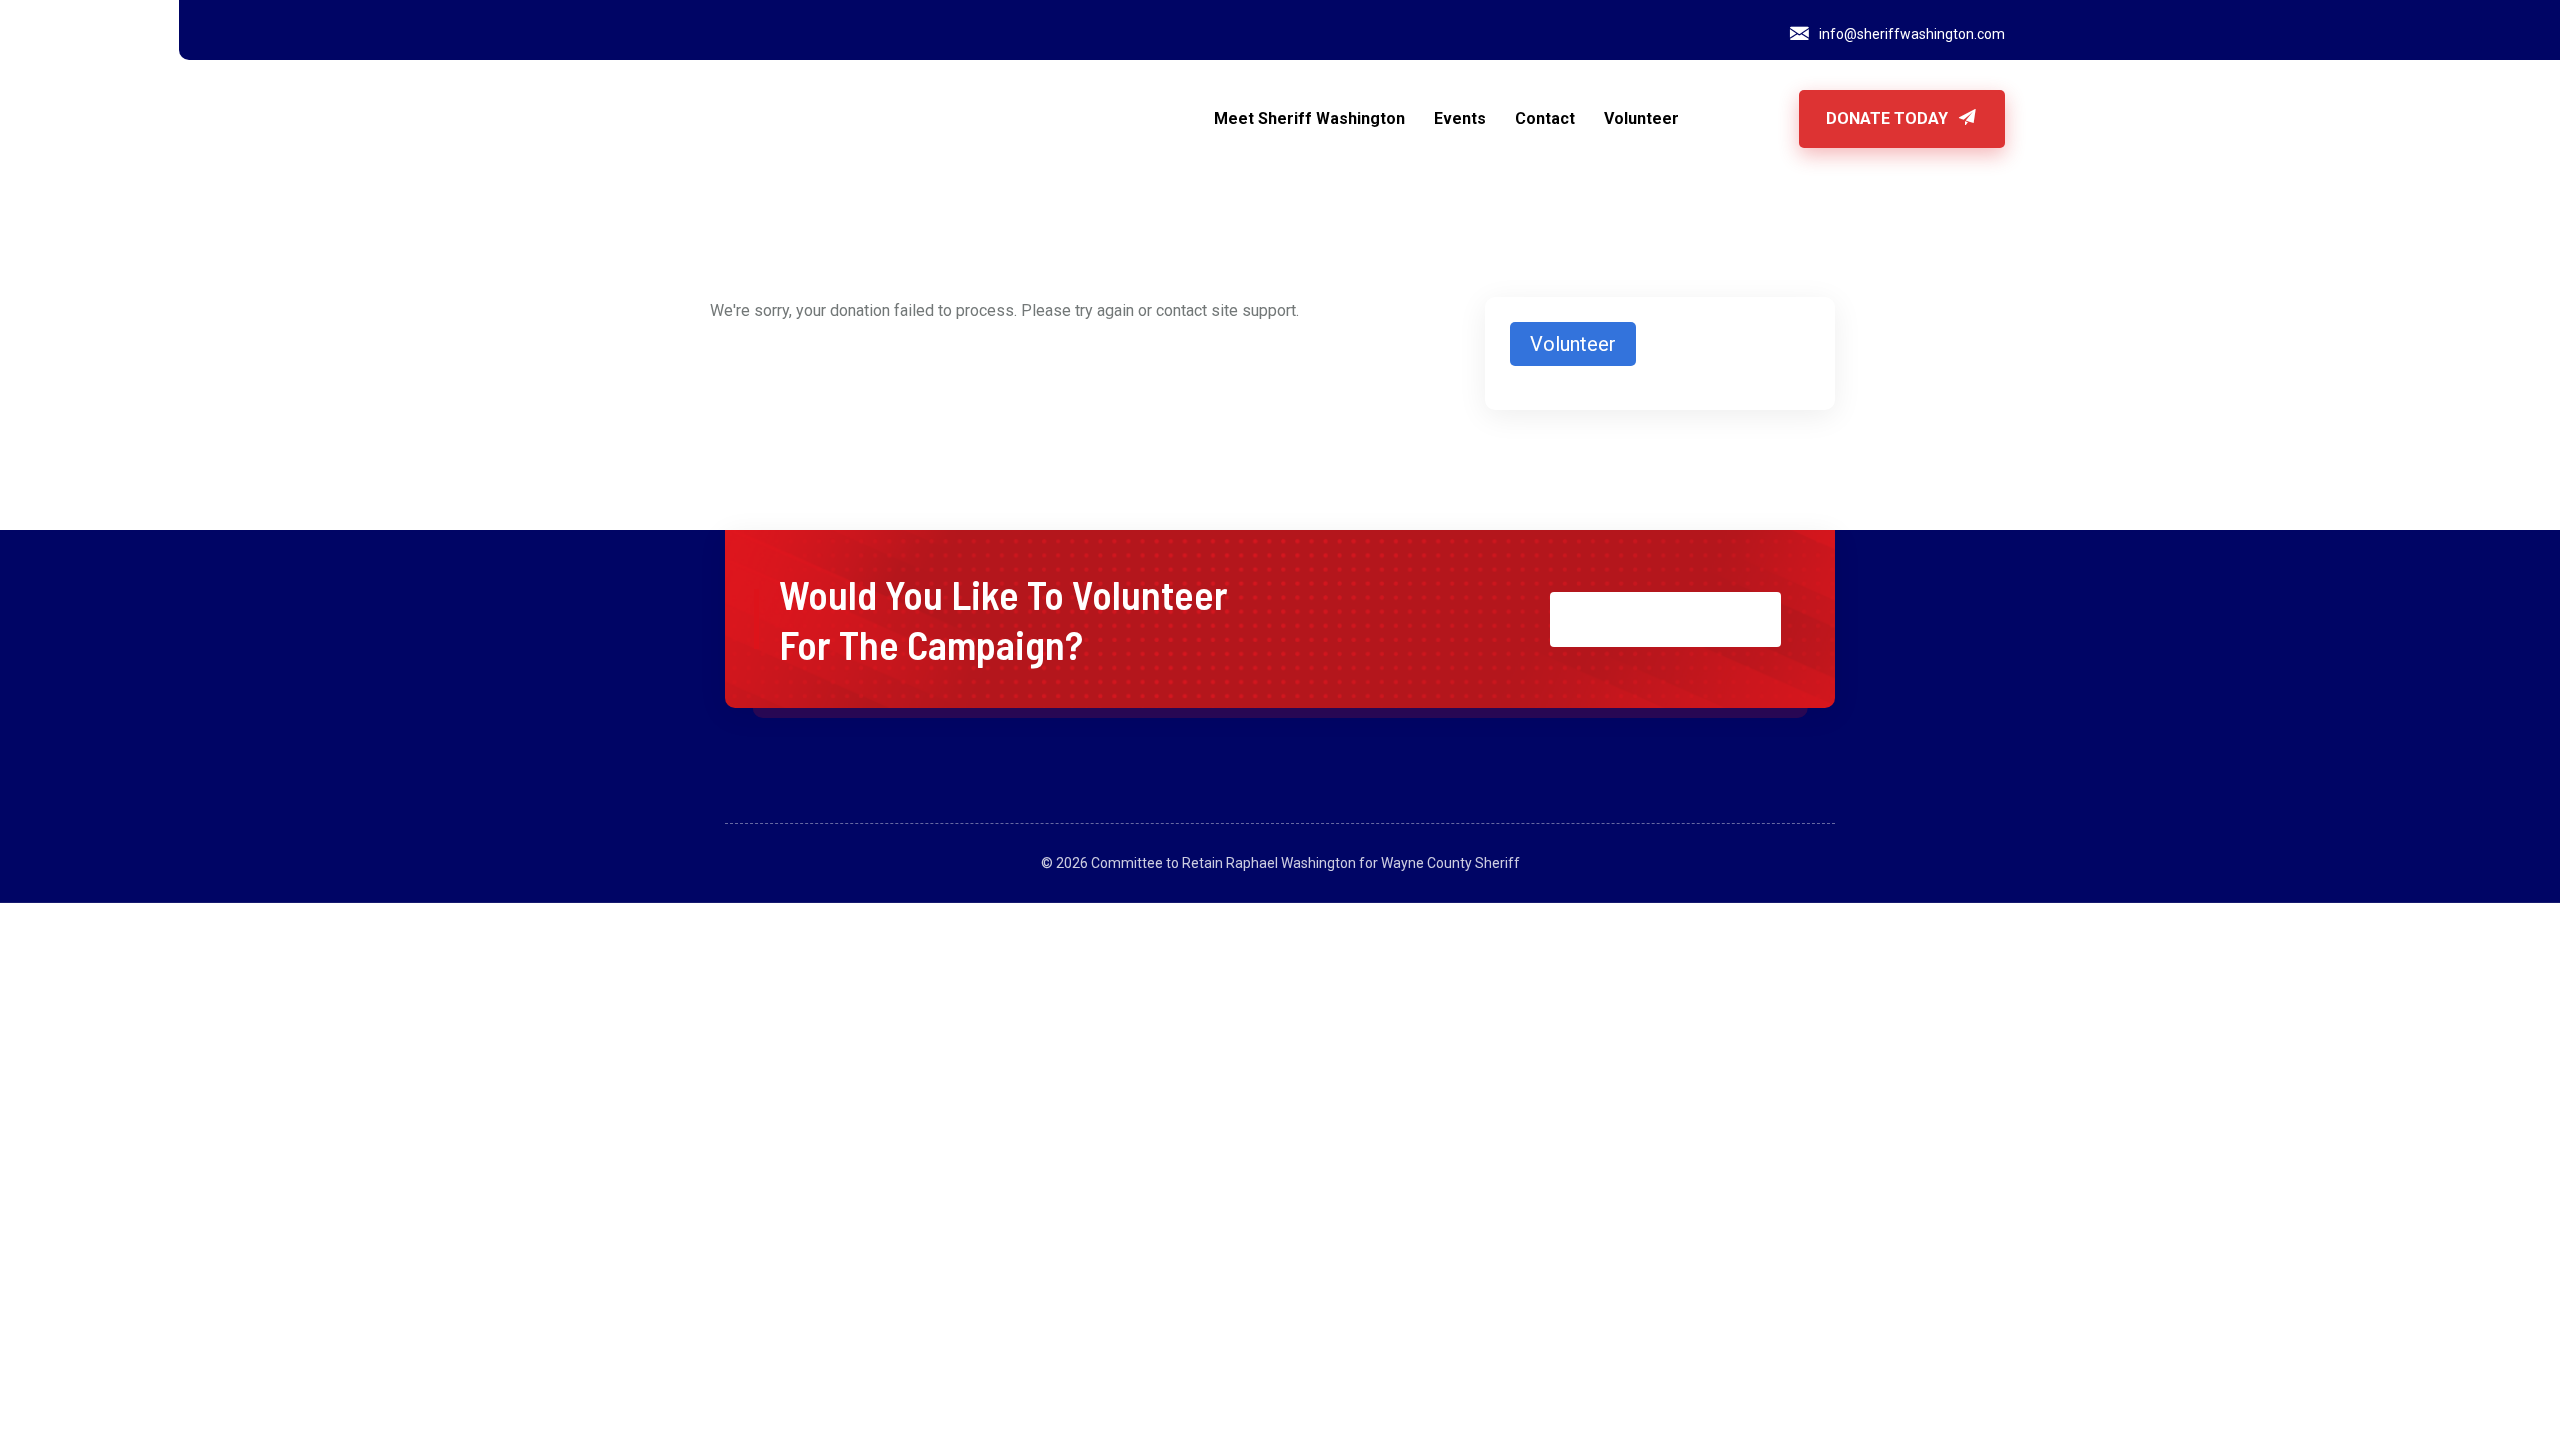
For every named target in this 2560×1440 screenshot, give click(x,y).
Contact (1545, 118)
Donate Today (1889, 118)
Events (1460, 118)
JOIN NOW (1650, 619)
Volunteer (1641, 118)
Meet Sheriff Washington (1309, 118)
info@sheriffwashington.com (1912, 34)
